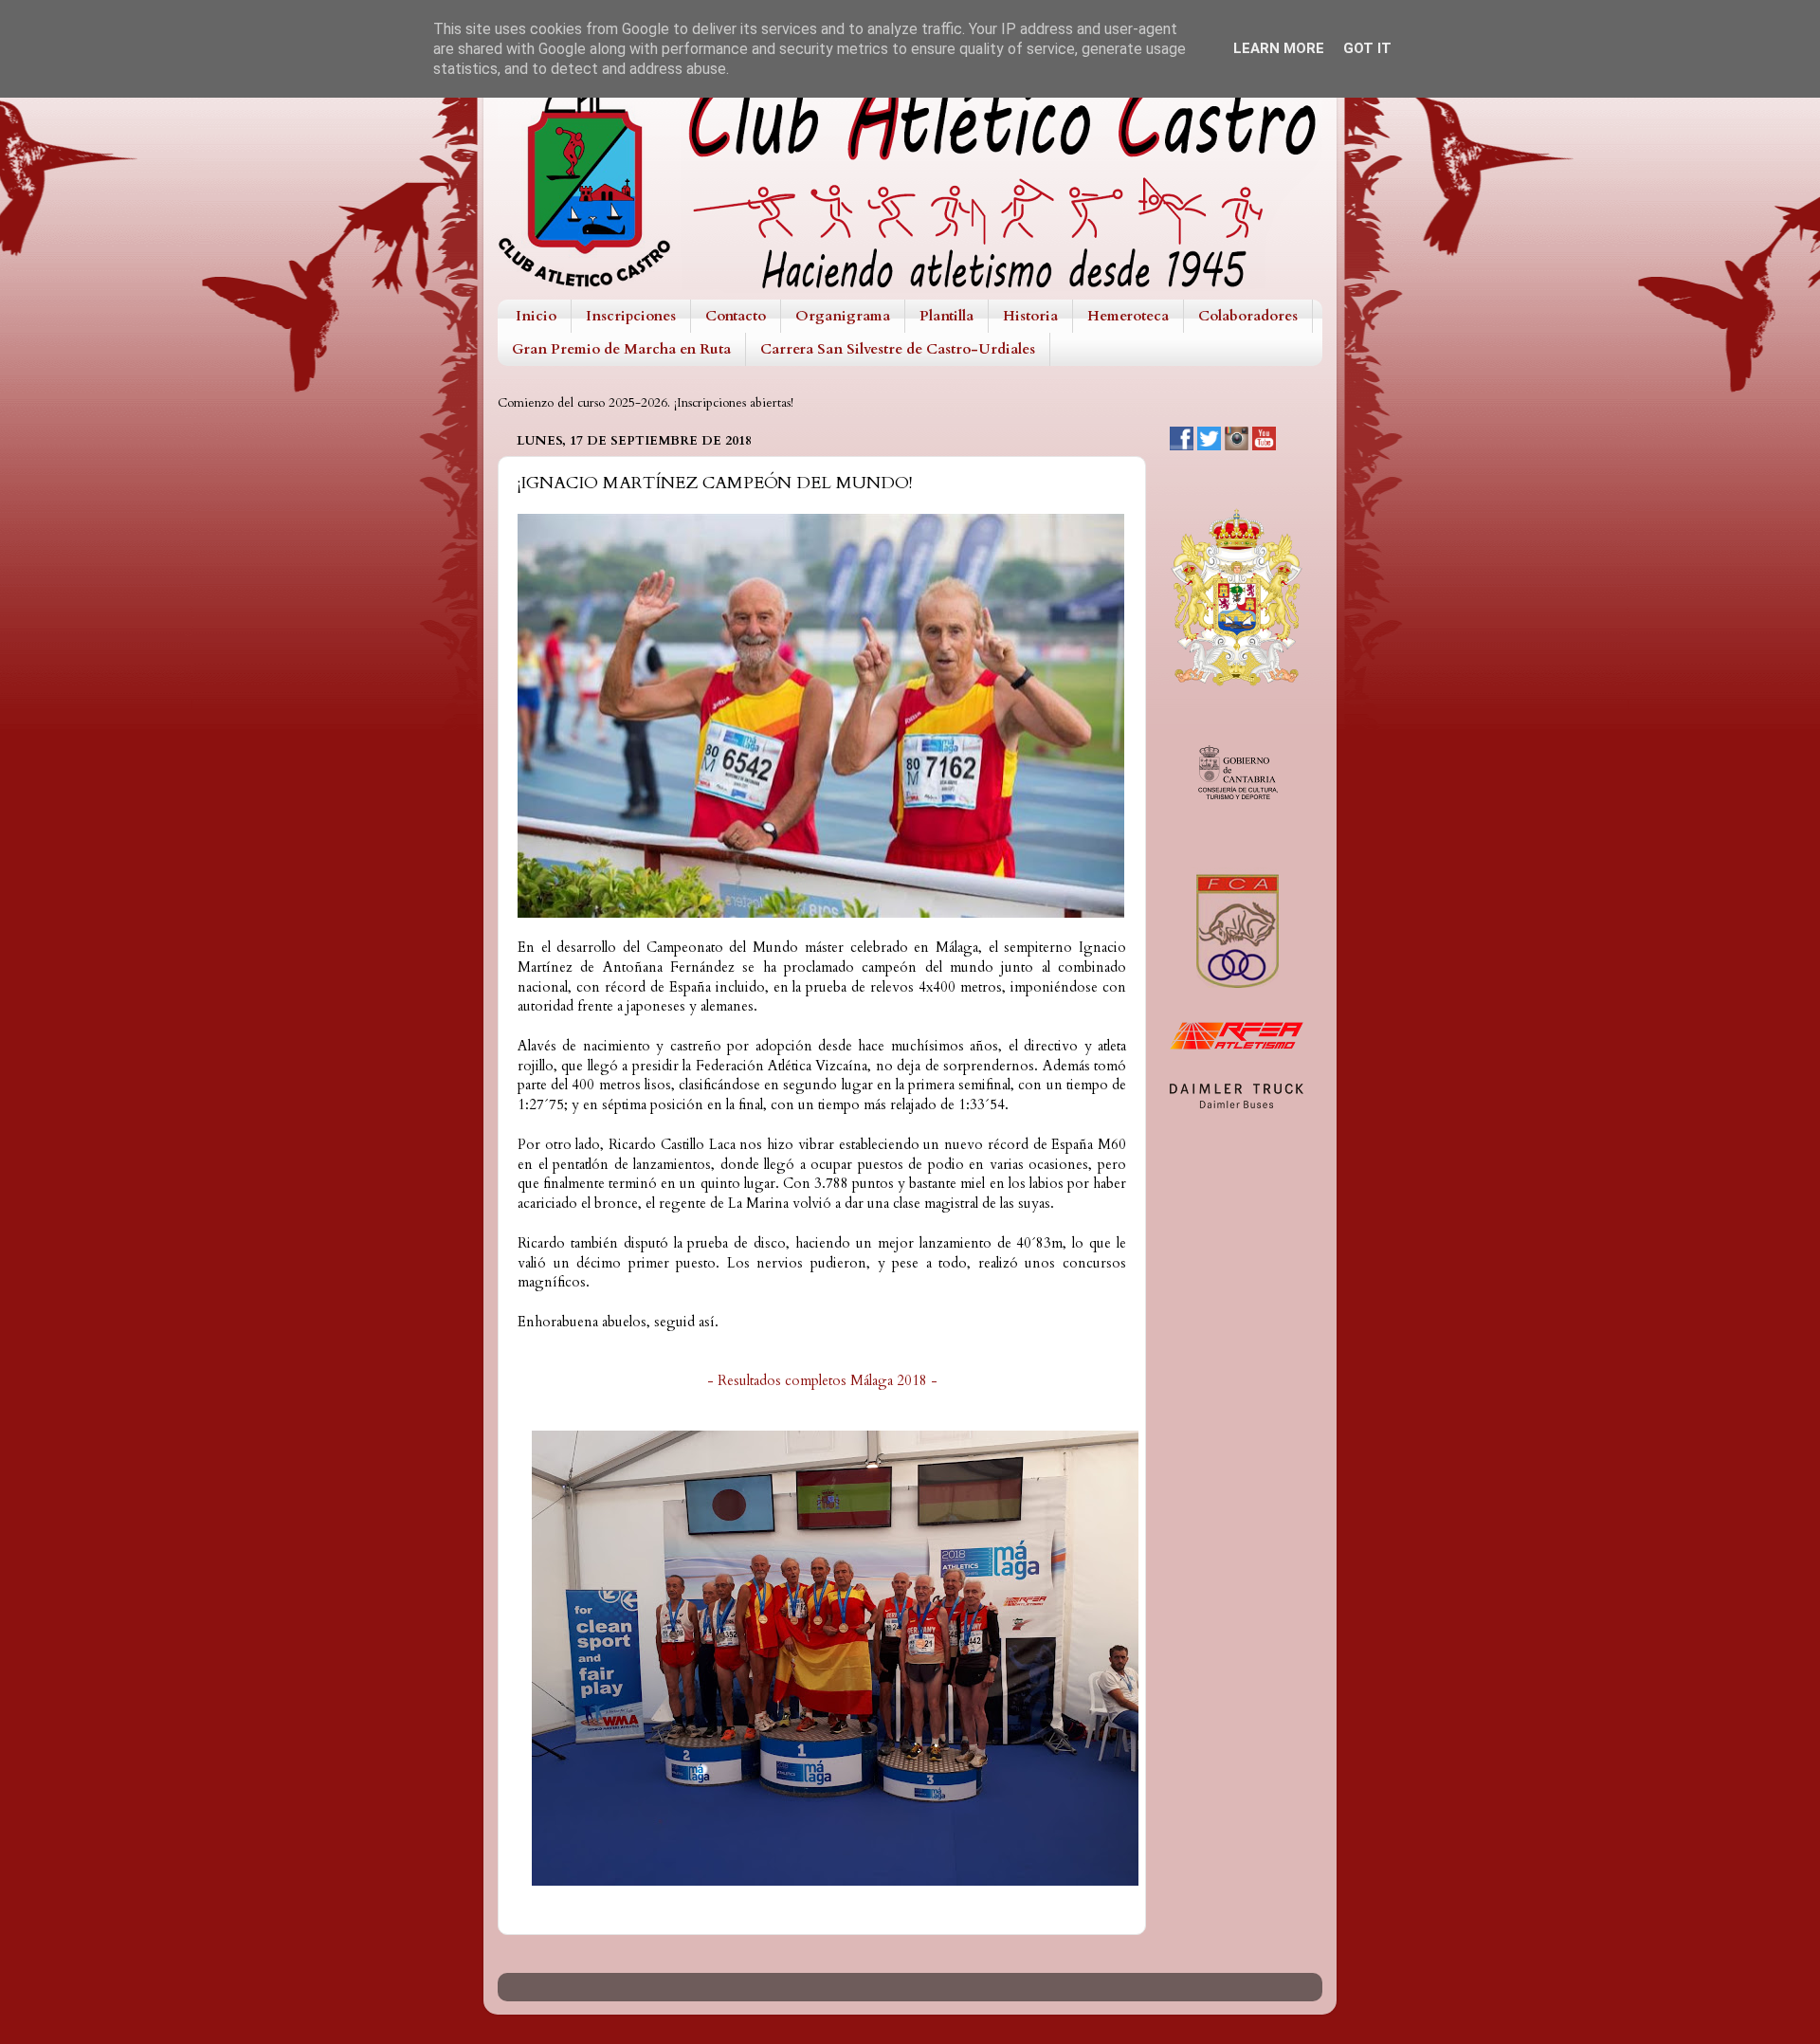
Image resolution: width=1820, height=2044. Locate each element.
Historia (1030, 316)
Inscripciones (631, 316)
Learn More (1279, 48)
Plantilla (946, 316)
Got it (1367, 48)
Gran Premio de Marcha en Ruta (621, 349)
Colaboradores (1248, 316)
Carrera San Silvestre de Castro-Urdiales (898, 349)
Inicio (536, 316)
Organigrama (843, 316)
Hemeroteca (1128, 316)
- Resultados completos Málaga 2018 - (822, 1380)
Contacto (736, 316)
